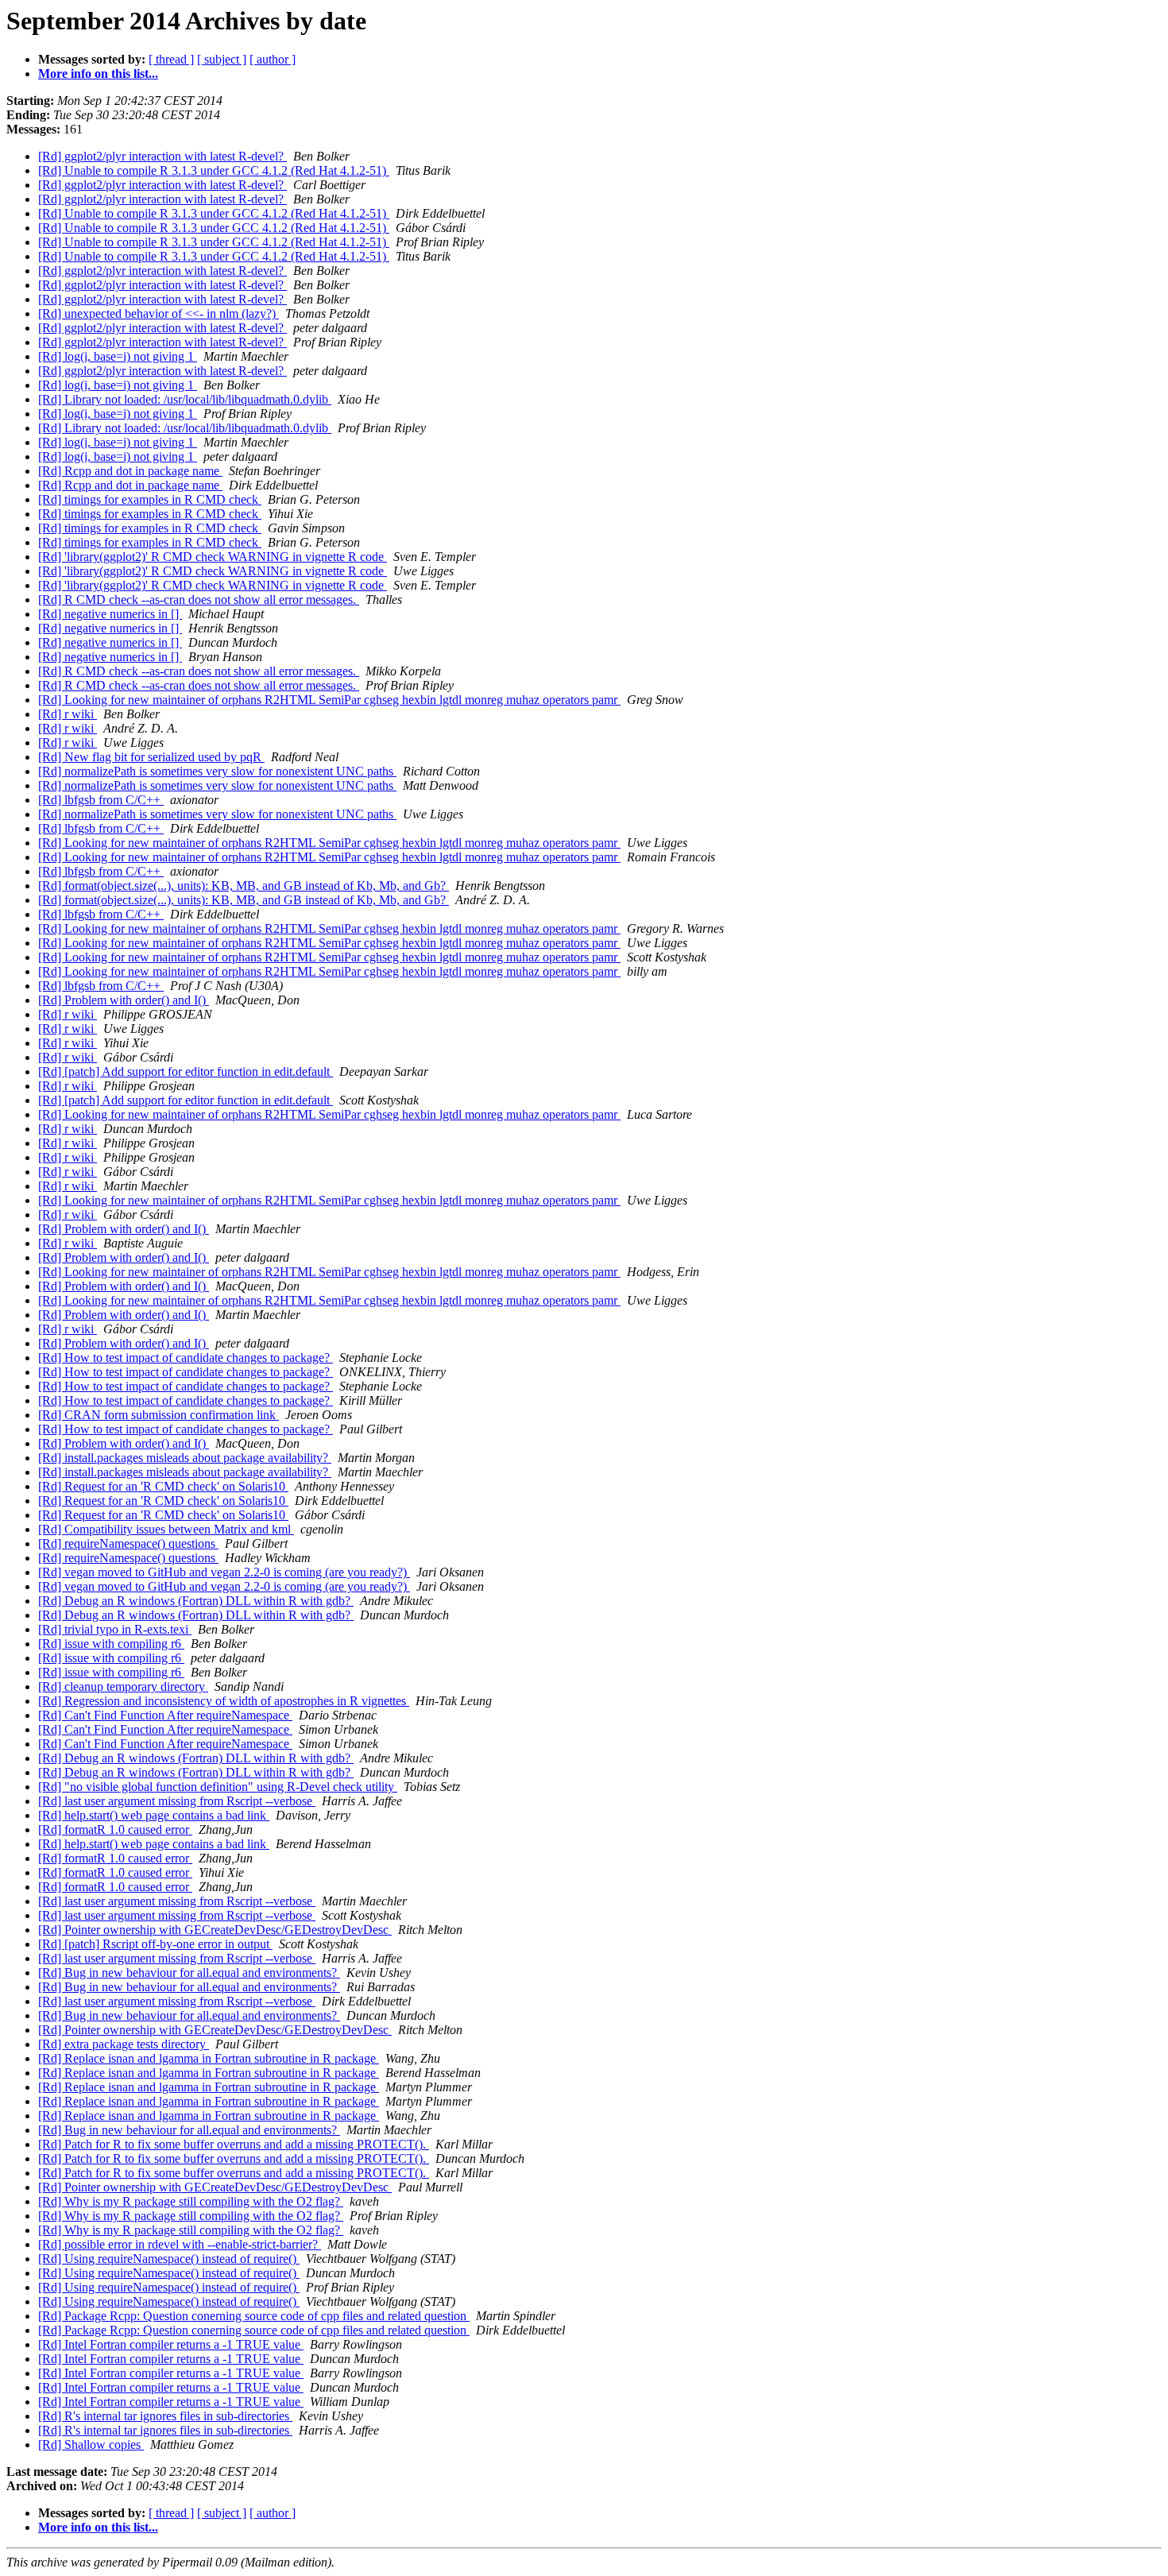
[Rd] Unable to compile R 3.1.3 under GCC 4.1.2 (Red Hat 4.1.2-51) (214, 170)
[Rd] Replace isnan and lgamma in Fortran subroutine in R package (209, 2058)
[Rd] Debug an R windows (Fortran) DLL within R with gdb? (196, 1601)
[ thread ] (171, 59)
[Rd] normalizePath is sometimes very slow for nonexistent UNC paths (217, 771)
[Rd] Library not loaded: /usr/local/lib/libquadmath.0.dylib (185, 399)
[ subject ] (222, 59)
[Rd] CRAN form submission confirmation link (159, 1415)
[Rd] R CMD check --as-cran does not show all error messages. (199, 600)
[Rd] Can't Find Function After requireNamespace (165, 1715)
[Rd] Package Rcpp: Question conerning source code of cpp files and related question (254, 2316)
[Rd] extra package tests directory (124, 2044)
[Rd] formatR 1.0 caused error (115, 1830)
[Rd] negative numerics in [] (110, 614)
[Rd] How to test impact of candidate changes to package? (186, 1358)
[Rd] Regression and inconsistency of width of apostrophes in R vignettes (224, 1701)
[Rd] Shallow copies (91, 2444)
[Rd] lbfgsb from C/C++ (101, 800)
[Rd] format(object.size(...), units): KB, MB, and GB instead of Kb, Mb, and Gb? (244, 886)
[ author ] (273, 59)
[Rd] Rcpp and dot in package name (130, 471)
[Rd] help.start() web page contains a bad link (154, 1815)
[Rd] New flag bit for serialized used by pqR (151, 757)
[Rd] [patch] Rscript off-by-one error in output (155, 1944)
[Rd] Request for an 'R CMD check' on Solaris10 (163, 1486)
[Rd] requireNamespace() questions (128, 1543)
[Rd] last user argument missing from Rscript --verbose (177, 1801)
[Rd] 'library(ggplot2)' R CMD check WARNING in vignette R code (213, 557)
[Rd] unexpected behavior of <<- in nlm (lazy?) (159, 313)
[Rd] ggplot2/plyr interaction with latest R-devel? (162, 156)
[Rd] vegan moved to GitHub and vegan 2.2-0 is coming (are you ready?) (224, 1572)
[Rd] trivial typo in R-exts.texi (115, 1629)
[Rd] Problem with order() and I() (124, 1000)
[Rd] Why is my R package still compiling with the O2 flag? (191, 2201)
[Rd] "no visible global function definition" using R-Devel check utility (218, 1787)
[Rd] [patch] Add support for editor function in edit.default (186, 1071)
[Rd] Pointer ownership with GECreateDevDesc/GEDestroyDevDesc (215, 1930)
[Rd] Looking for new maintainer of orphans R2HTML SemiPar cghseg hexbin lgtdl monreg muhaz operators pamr (329, 700)
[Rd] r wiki (68, 714)
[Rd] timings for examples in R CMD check (150, 499)
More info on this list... (98, 73)
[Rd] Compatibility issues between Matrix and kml (166, 1529)
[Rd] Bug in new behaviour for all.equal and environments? (189, 1973)
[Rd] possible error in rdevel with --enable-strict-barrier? (180, 2244)
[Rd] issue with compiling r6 (111, 1644)
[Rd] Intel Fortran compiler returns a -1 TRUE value (171, 2344)
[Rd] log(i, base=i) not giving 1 (118, 356)
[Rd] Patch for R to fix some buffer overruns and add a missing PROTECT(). (234, 2144)
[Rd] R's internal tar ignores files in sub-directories (165, 2416)
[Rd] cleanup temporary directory (123, 1686)
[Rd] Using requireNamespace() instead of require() (169, 2259)
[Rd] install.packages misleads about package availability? (185, 1458)
